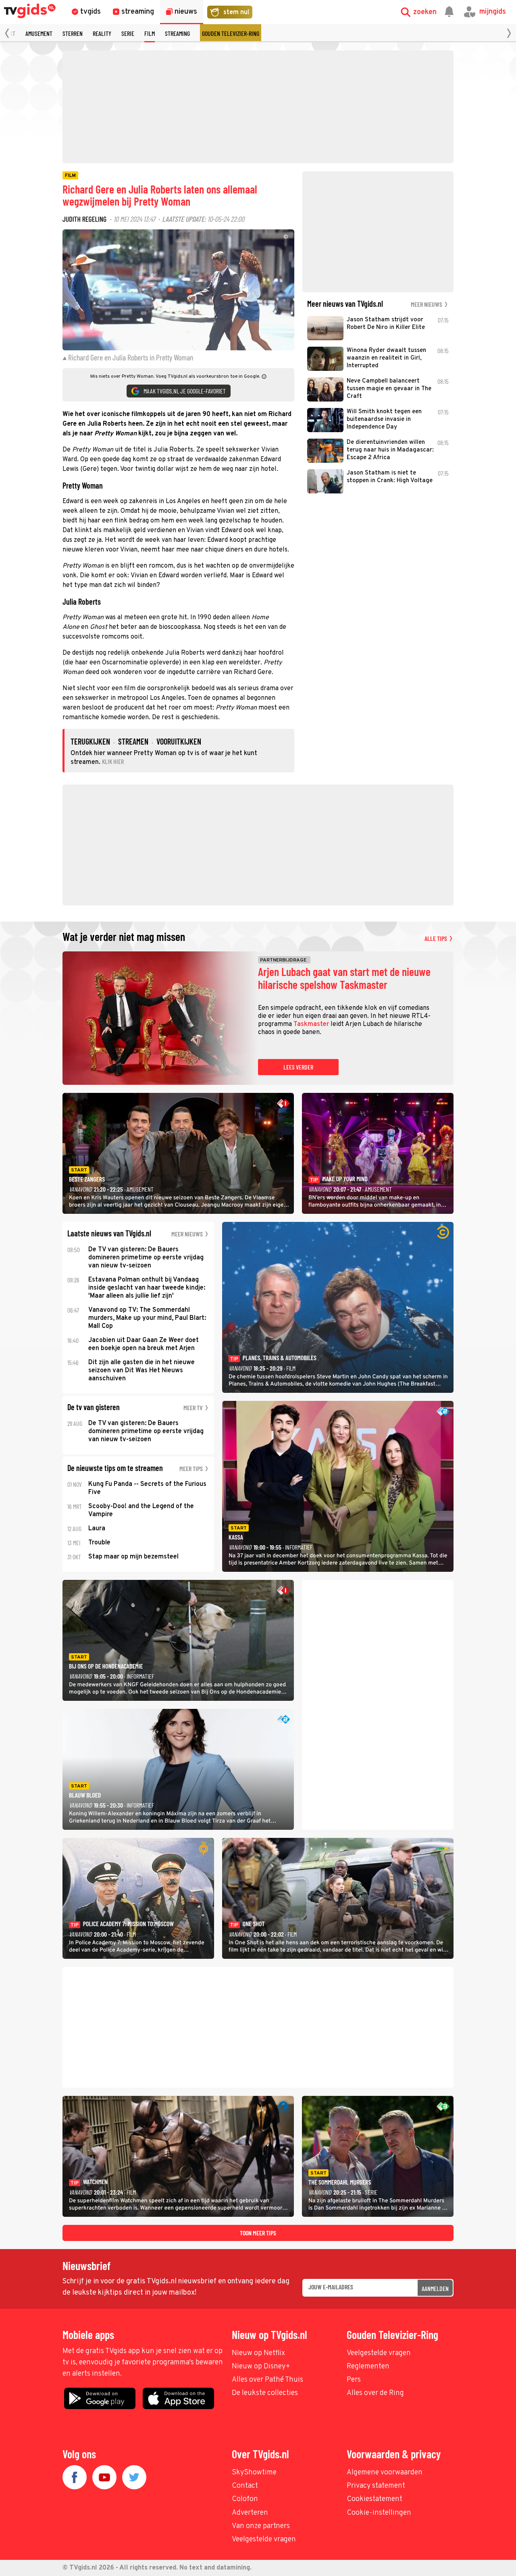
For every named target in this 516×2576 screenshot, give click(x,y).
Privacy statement (376, 2486)
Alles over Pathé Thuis (267, 2380)
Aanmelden (435, 2288)
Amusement (39, 33)
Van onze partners (261, 2526)
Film (150, 33)
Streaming (177, 33)
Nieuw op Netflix (258, 2353)
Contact (245, 2486)
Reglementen (368, 2367)
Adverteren (250, 2513)
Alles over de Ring (375, 2393)
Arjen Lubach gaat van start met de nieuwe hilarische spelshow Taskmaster (344, 978)
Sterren (73, 33)
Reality (102, 33)
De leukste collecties (265, 2393)
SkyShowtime (254, 2473)
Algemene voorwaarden (385, 2473)
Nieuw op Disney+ (261, 2367)
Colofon (245, 2499)
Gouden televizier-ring (231, 33)
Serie (128, 33)
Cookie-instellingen (379, 2513)
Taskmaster (311, 1024)
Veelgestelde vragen (379, 2353)
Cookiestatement (375, 2499)
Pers (354, 2380)
